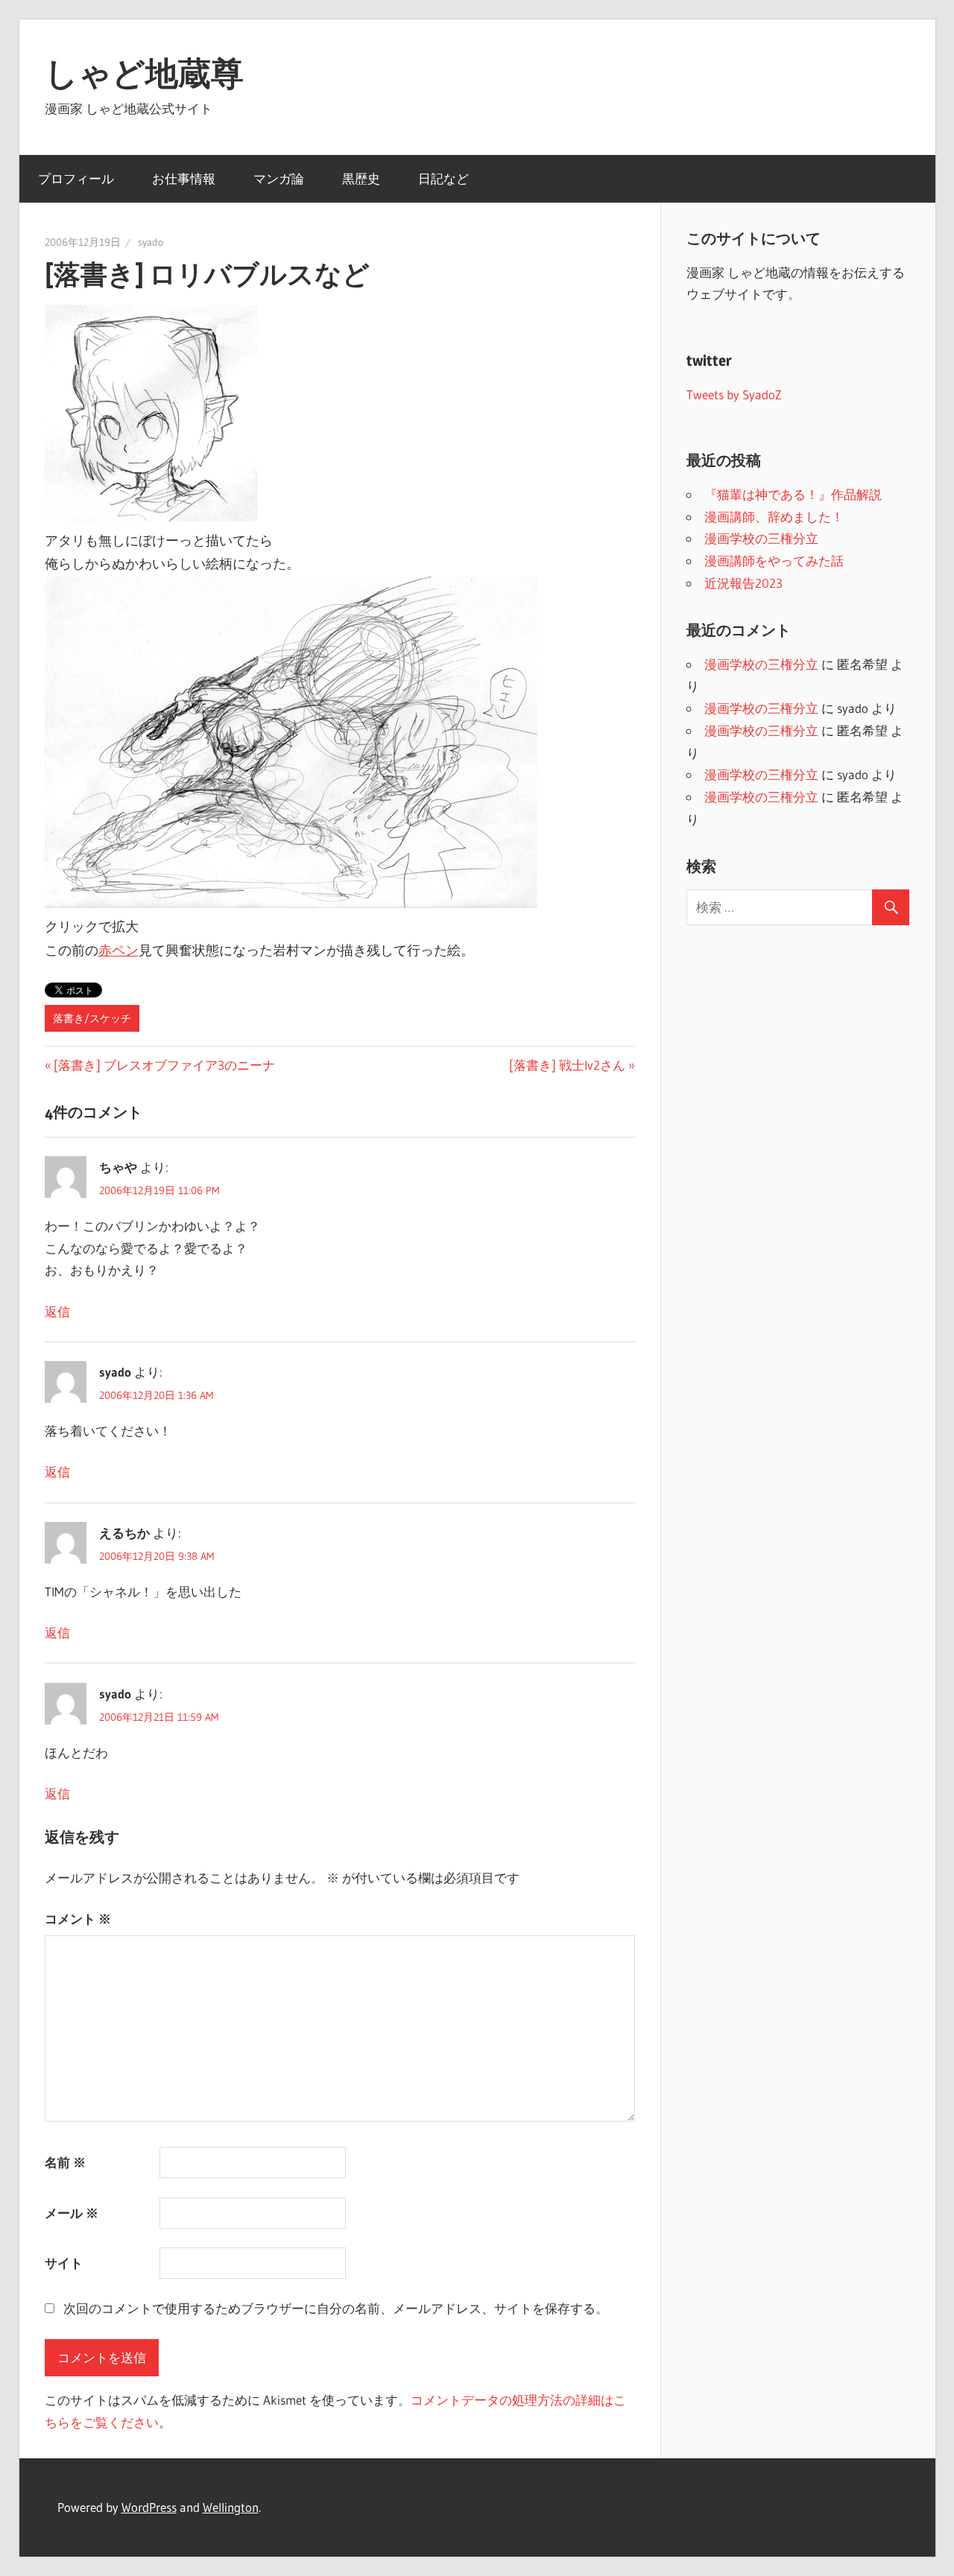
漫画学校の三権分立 (761, 538)
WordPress (149, 2507)
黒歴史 (361, 178)
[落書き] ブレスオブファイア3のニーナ (164, 1065)
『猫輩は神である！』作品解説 (793, 494)
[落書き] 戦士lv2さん (567, 1065)
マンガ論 (279, 178)
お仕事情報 (184, 178)
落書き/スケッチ (92, 1018)
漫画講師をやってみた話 (774, 561)
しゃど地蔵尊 (144, 73)
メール (72, 2213)
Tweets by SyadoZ (734, 394)
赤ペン (119, 951)
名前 (65, 2162)
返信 (57, 1311)
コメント (78, 1919)
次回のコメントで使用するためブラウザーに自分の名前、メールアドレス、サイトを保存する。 (336, 2308)
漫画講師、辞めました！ (774, 517)
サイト (64, 2263)
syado (151, 242)
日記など (443, 178)
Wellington (231, 2507)
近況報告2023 (743, 583)
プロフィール (76, 178)
